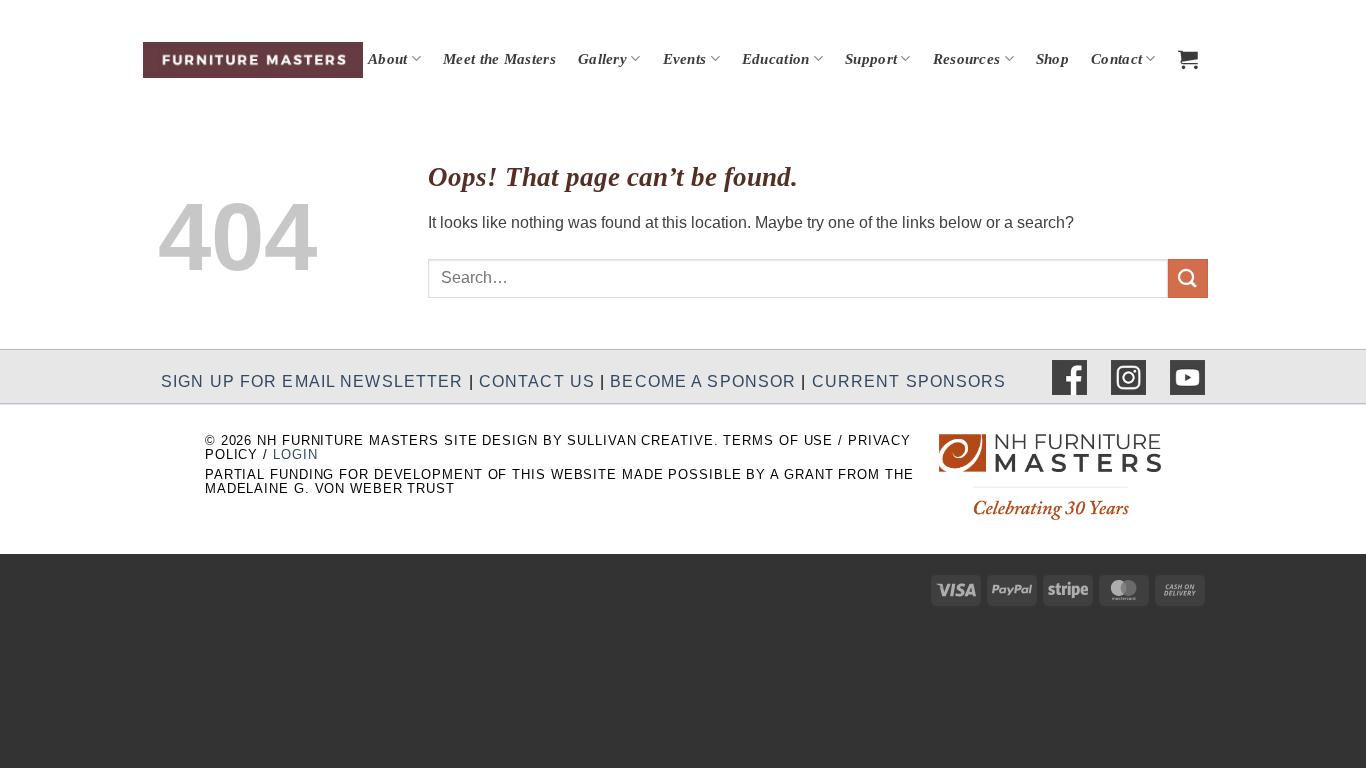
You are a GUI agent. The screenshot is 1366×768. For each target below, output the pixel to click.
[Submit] (1188, 278)
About (388, 59)
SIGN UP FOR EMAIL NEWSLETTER (312, 380)
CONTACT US (537, 380)
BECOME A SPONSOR (703, 380)
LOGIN (295, 454)
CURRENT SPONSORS (909, 380)
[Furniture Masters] (253, 60)
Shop (1052, 59)
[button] (1188, 59)
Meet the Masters (499, 59)
